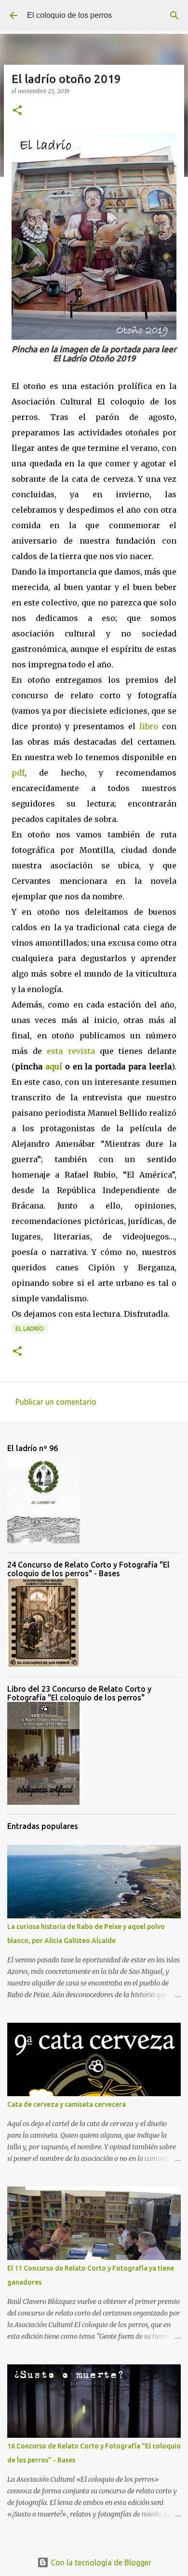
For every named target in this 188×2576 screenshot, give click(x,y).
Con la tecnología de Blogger (100, 2562)
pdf (18, 773)
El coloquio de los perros (69, 15)
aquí (54, 1066)
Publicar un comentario (56, 1402)
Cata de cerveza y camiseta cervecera (67, 2104)
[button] (17, 111)
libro (149, 726)
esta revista (71, 1051)
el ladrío (30, 1329)
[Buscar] (175, 15)
